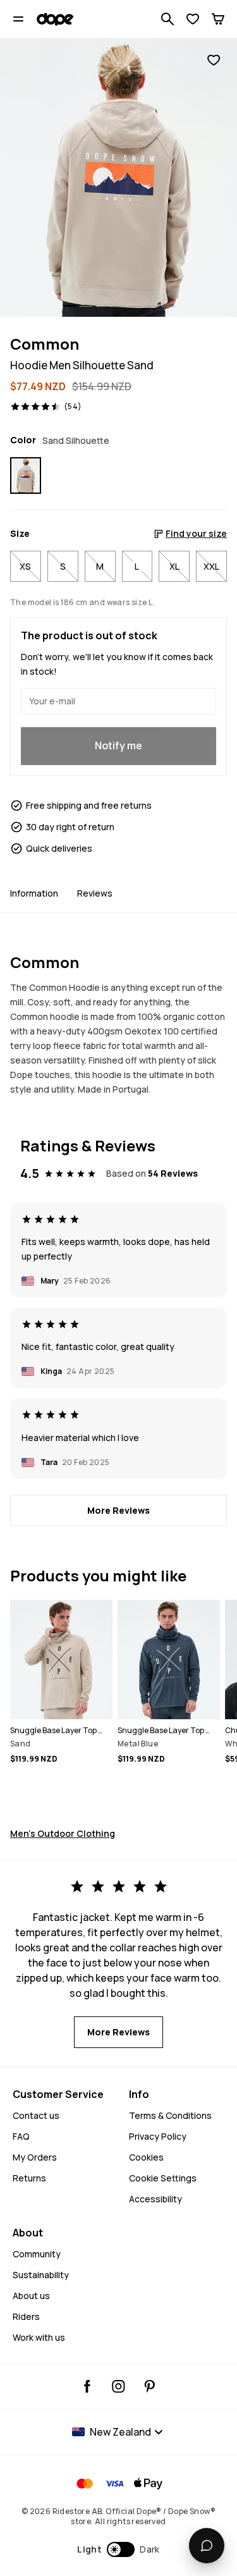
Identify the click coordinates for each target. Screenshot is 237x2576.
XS (25, 566)
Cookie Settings (163, 2178)
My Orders (35, 2157)
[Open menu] (18, 19)
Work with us (39, 2337)
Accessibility (155, 2199)
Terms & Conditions (170, 2115)
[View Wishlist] (193, 19)
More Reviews (118, 1510)
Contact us (36, 2115)
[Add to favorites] (214, 60)
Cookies (146, 2157)
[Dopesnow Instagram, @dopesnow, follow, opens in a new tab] (118, 2386)
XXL (211, 566)
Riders (26, 2316)
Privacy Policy (158, 2136)
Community (37, 2254)
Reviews (95, 893)
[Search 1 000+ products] (167, 19)
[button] (118, 2549)
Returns (29, 2178)
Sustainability (41, 2275)
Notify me (118, 745)
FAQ (21, 2136)
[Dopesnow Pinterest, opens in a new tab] (149, 2386)
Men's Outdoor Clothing (63, 1833)
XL (174, 566)
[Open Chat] (207, 2546)
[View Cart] (218, 19)
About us (31, 2296)
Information (34, 893)
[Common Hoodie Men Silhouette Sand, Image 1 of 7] (118, 177)
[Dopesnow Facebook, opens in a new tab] (88, 2386)
